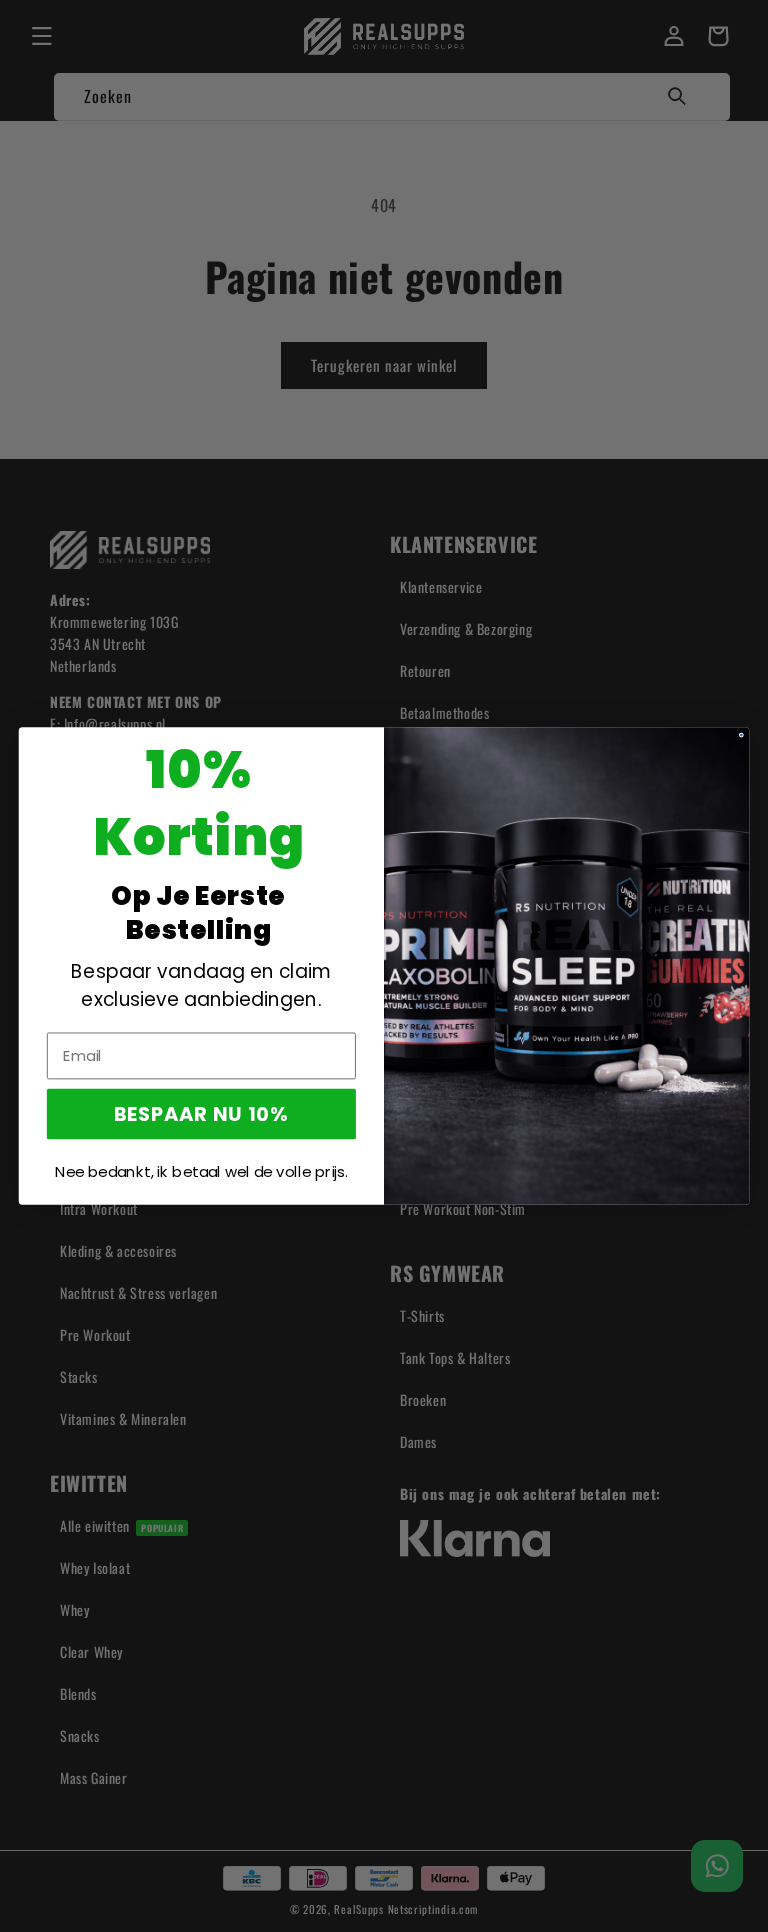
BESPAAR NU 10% (201, 1113)
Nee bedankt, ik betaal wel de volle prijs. (201, 1172)
